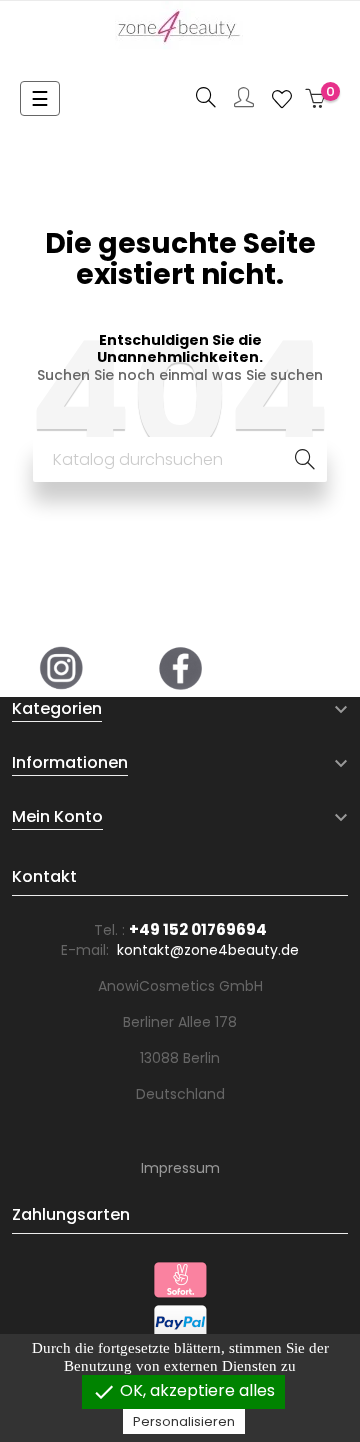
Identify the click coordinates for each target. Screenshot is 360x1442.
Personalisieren (184, 1421)
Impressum (180, 1168)
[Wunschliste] (282, 99)
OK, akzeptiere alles (183, 1391)
